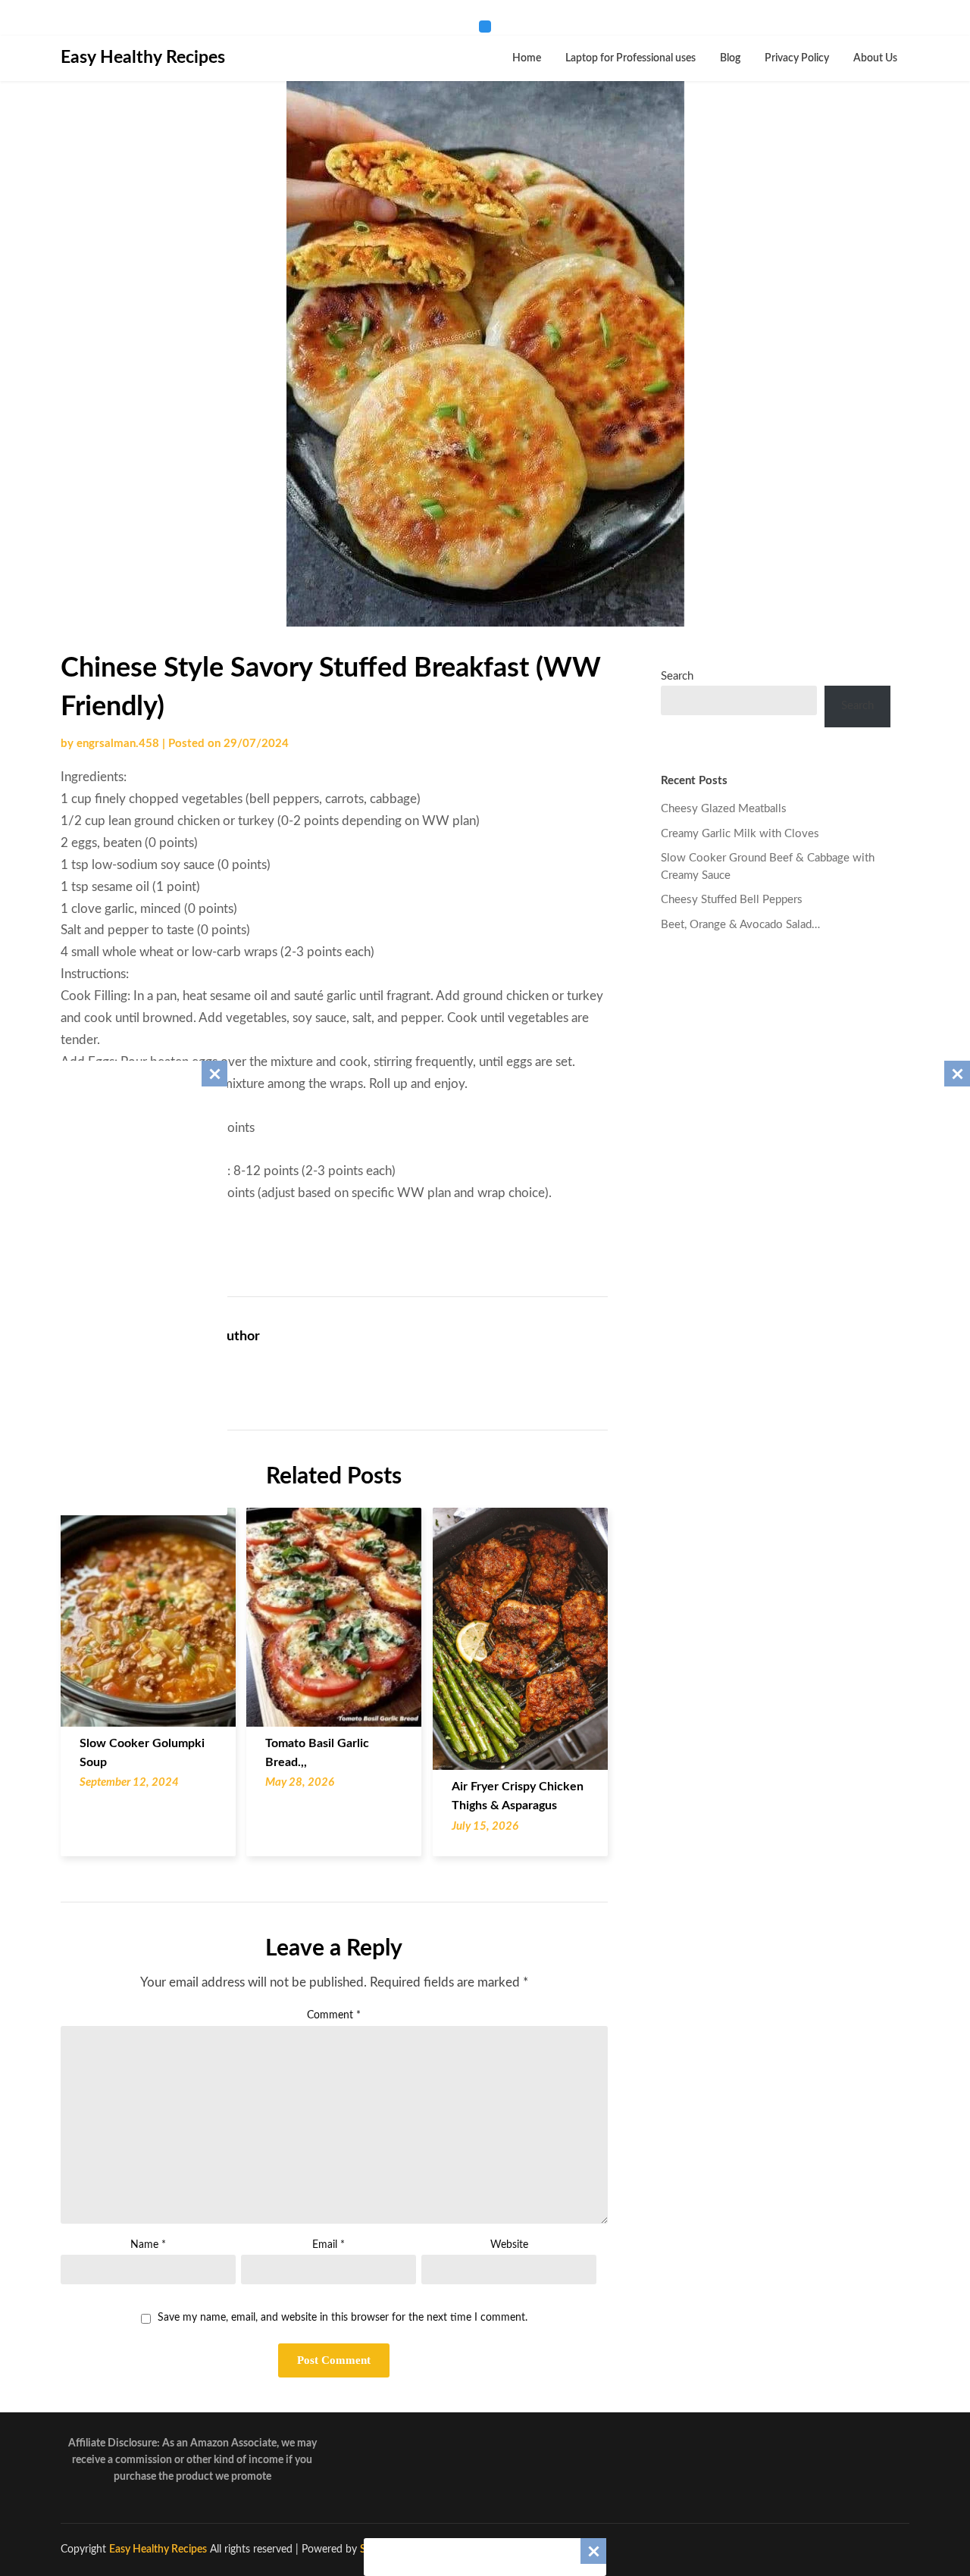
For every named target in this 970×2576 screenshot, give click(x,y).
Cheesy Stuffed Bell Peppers (732, 900)
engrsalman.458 (118, 744)
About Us (875, 58)
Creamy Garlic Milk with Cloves (740, 834)
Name (148, 2245)
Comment (334, 2015)
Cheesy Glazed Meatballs (724, 809)
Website (509, 2245)
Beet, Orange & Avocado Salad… (740, 925)
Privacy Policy (797, 58)
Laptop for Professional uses (630, 58)
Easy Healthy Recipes (143, 57)
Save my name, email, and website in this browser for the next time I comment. (343, 2318)
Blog (730, 58)
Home (527, 58)
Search (677, 676)
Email (329, 2245)
